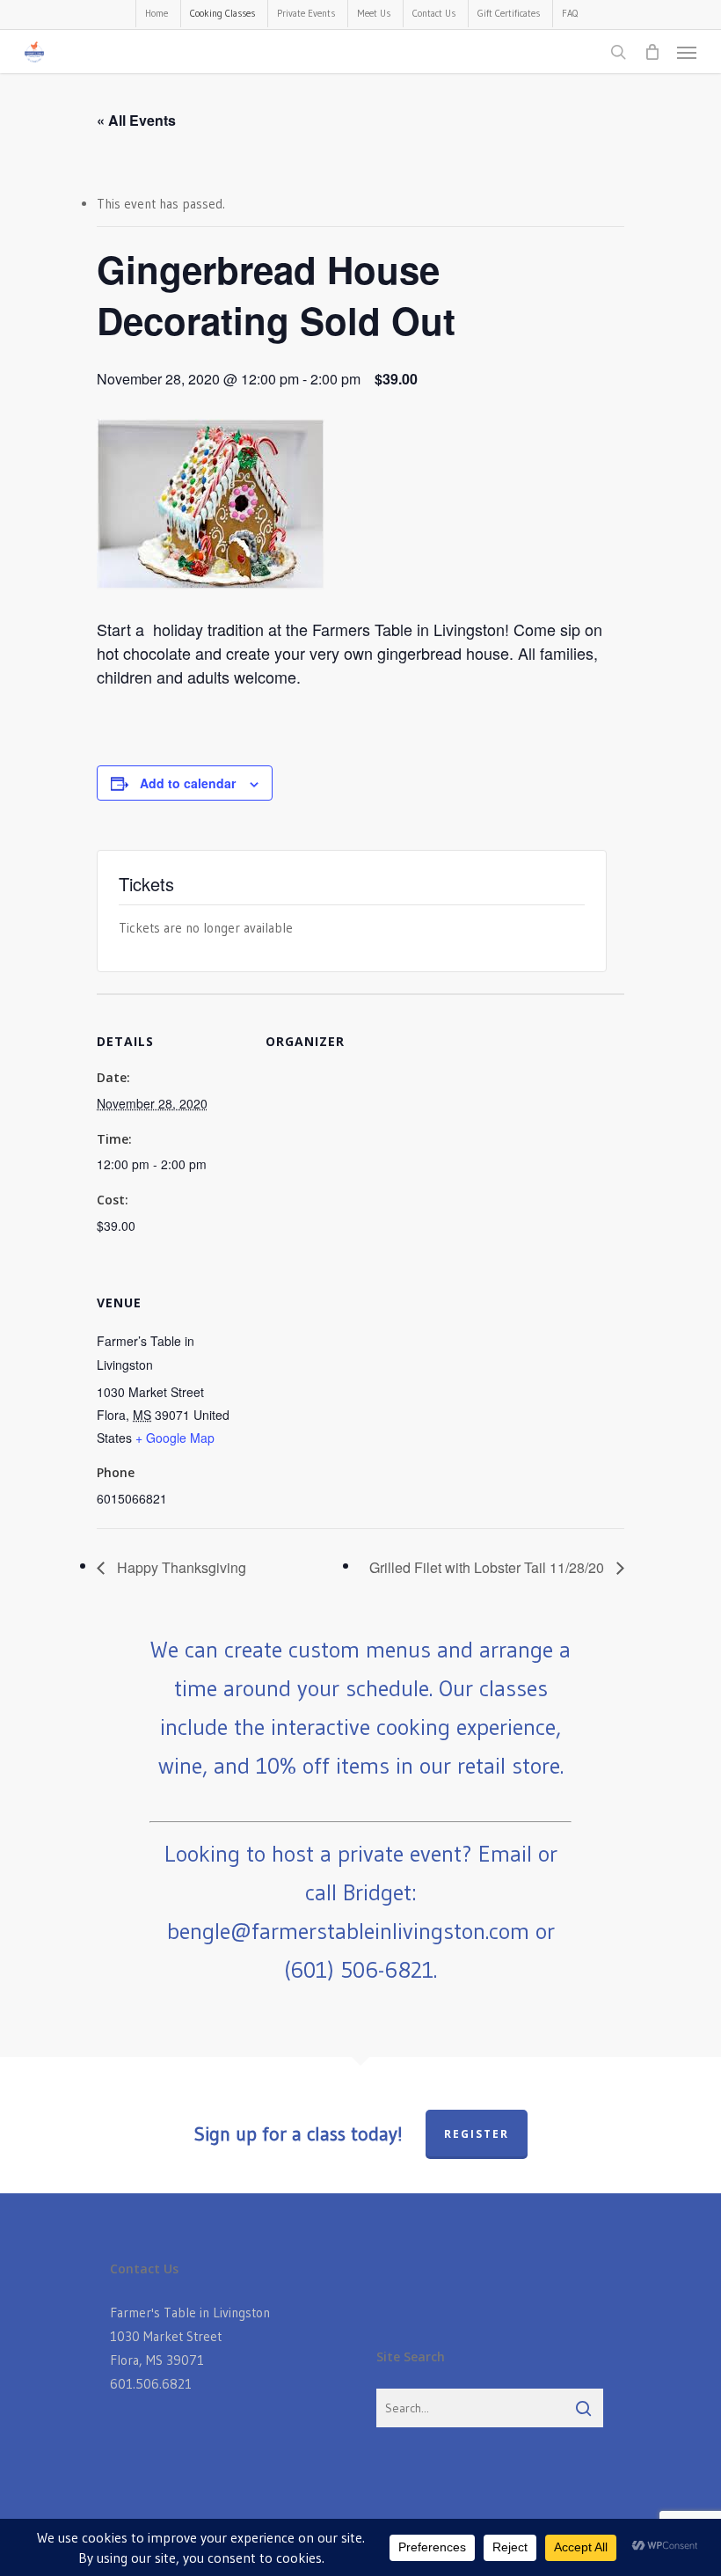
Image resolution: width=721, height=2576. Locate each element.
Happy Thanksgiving (180, 1567)
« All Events (136, 120)
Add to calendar (188, 783)
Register (477, 2134)
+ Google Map (175, 1438)
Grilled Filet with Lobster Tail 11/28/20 (488, 1567)
